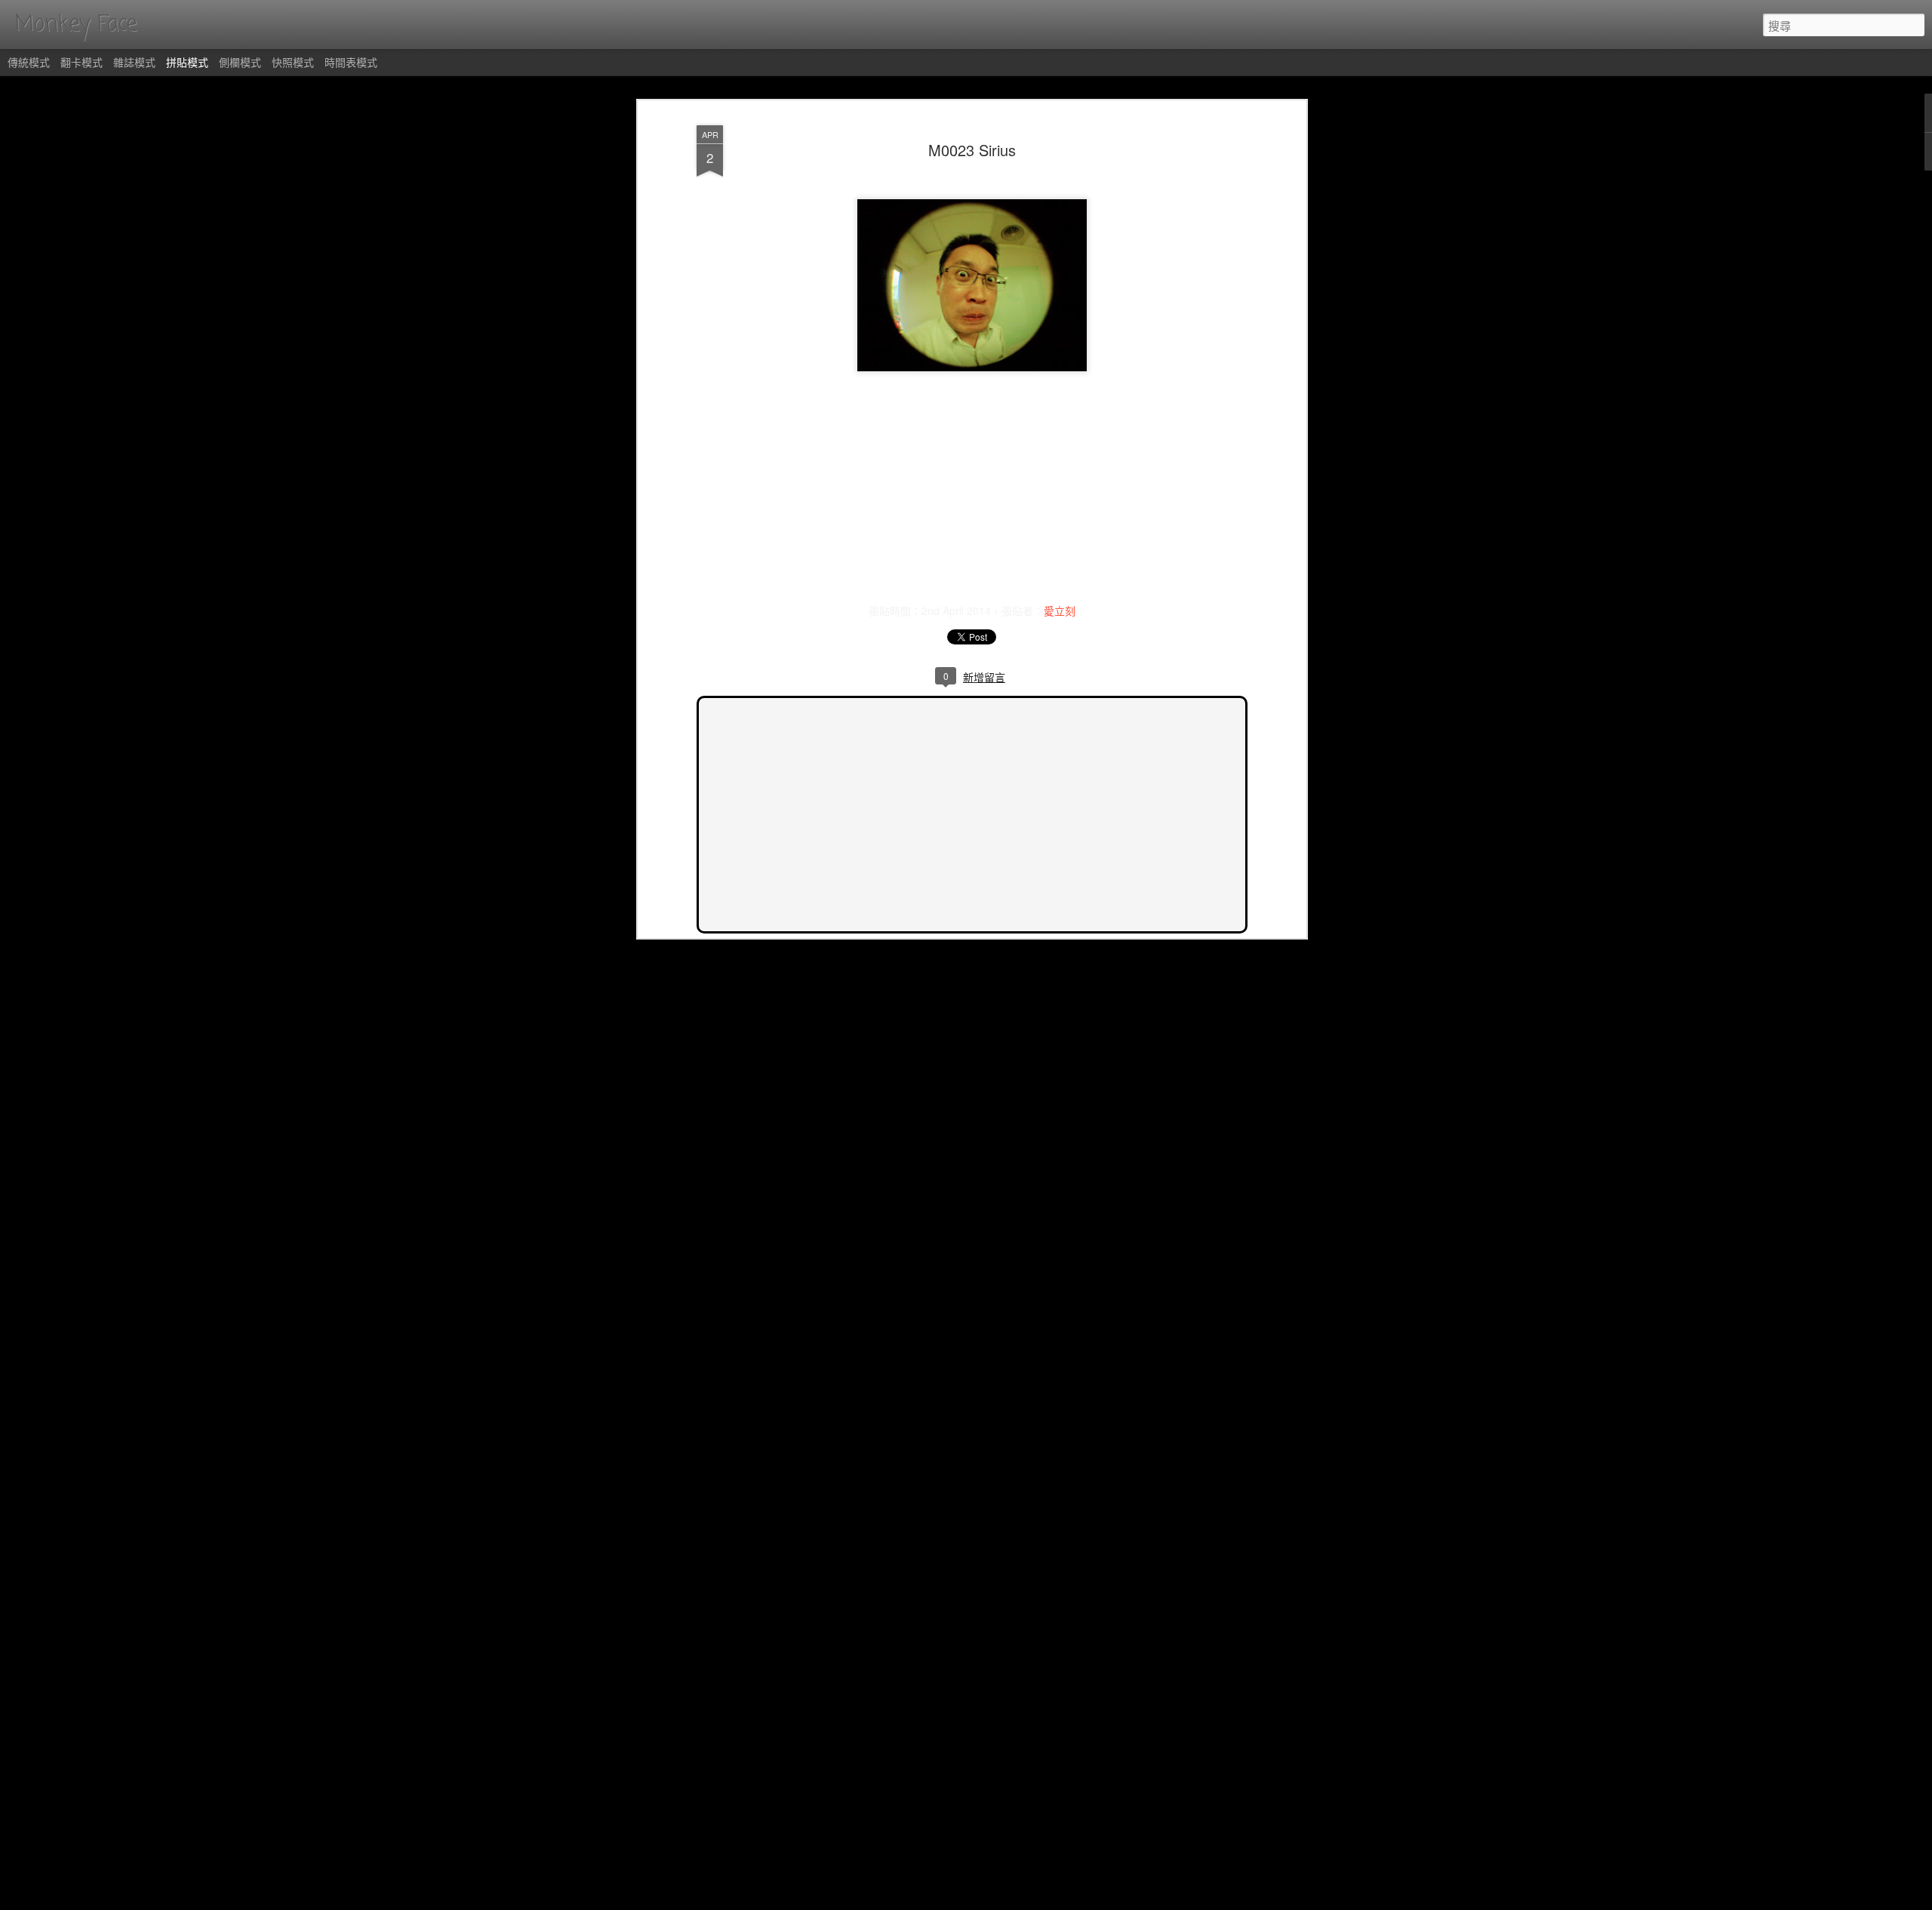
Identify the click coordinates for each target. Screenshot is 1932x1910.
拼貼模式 (187, 62)
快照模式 (293, 62)
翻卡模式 (82, 62)
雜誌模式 (134, 62)
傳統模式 (29, 62)
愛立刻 (1060, 611)
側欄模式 (240, 62)
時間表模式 (351, 62)
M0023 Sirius (972, 150)
